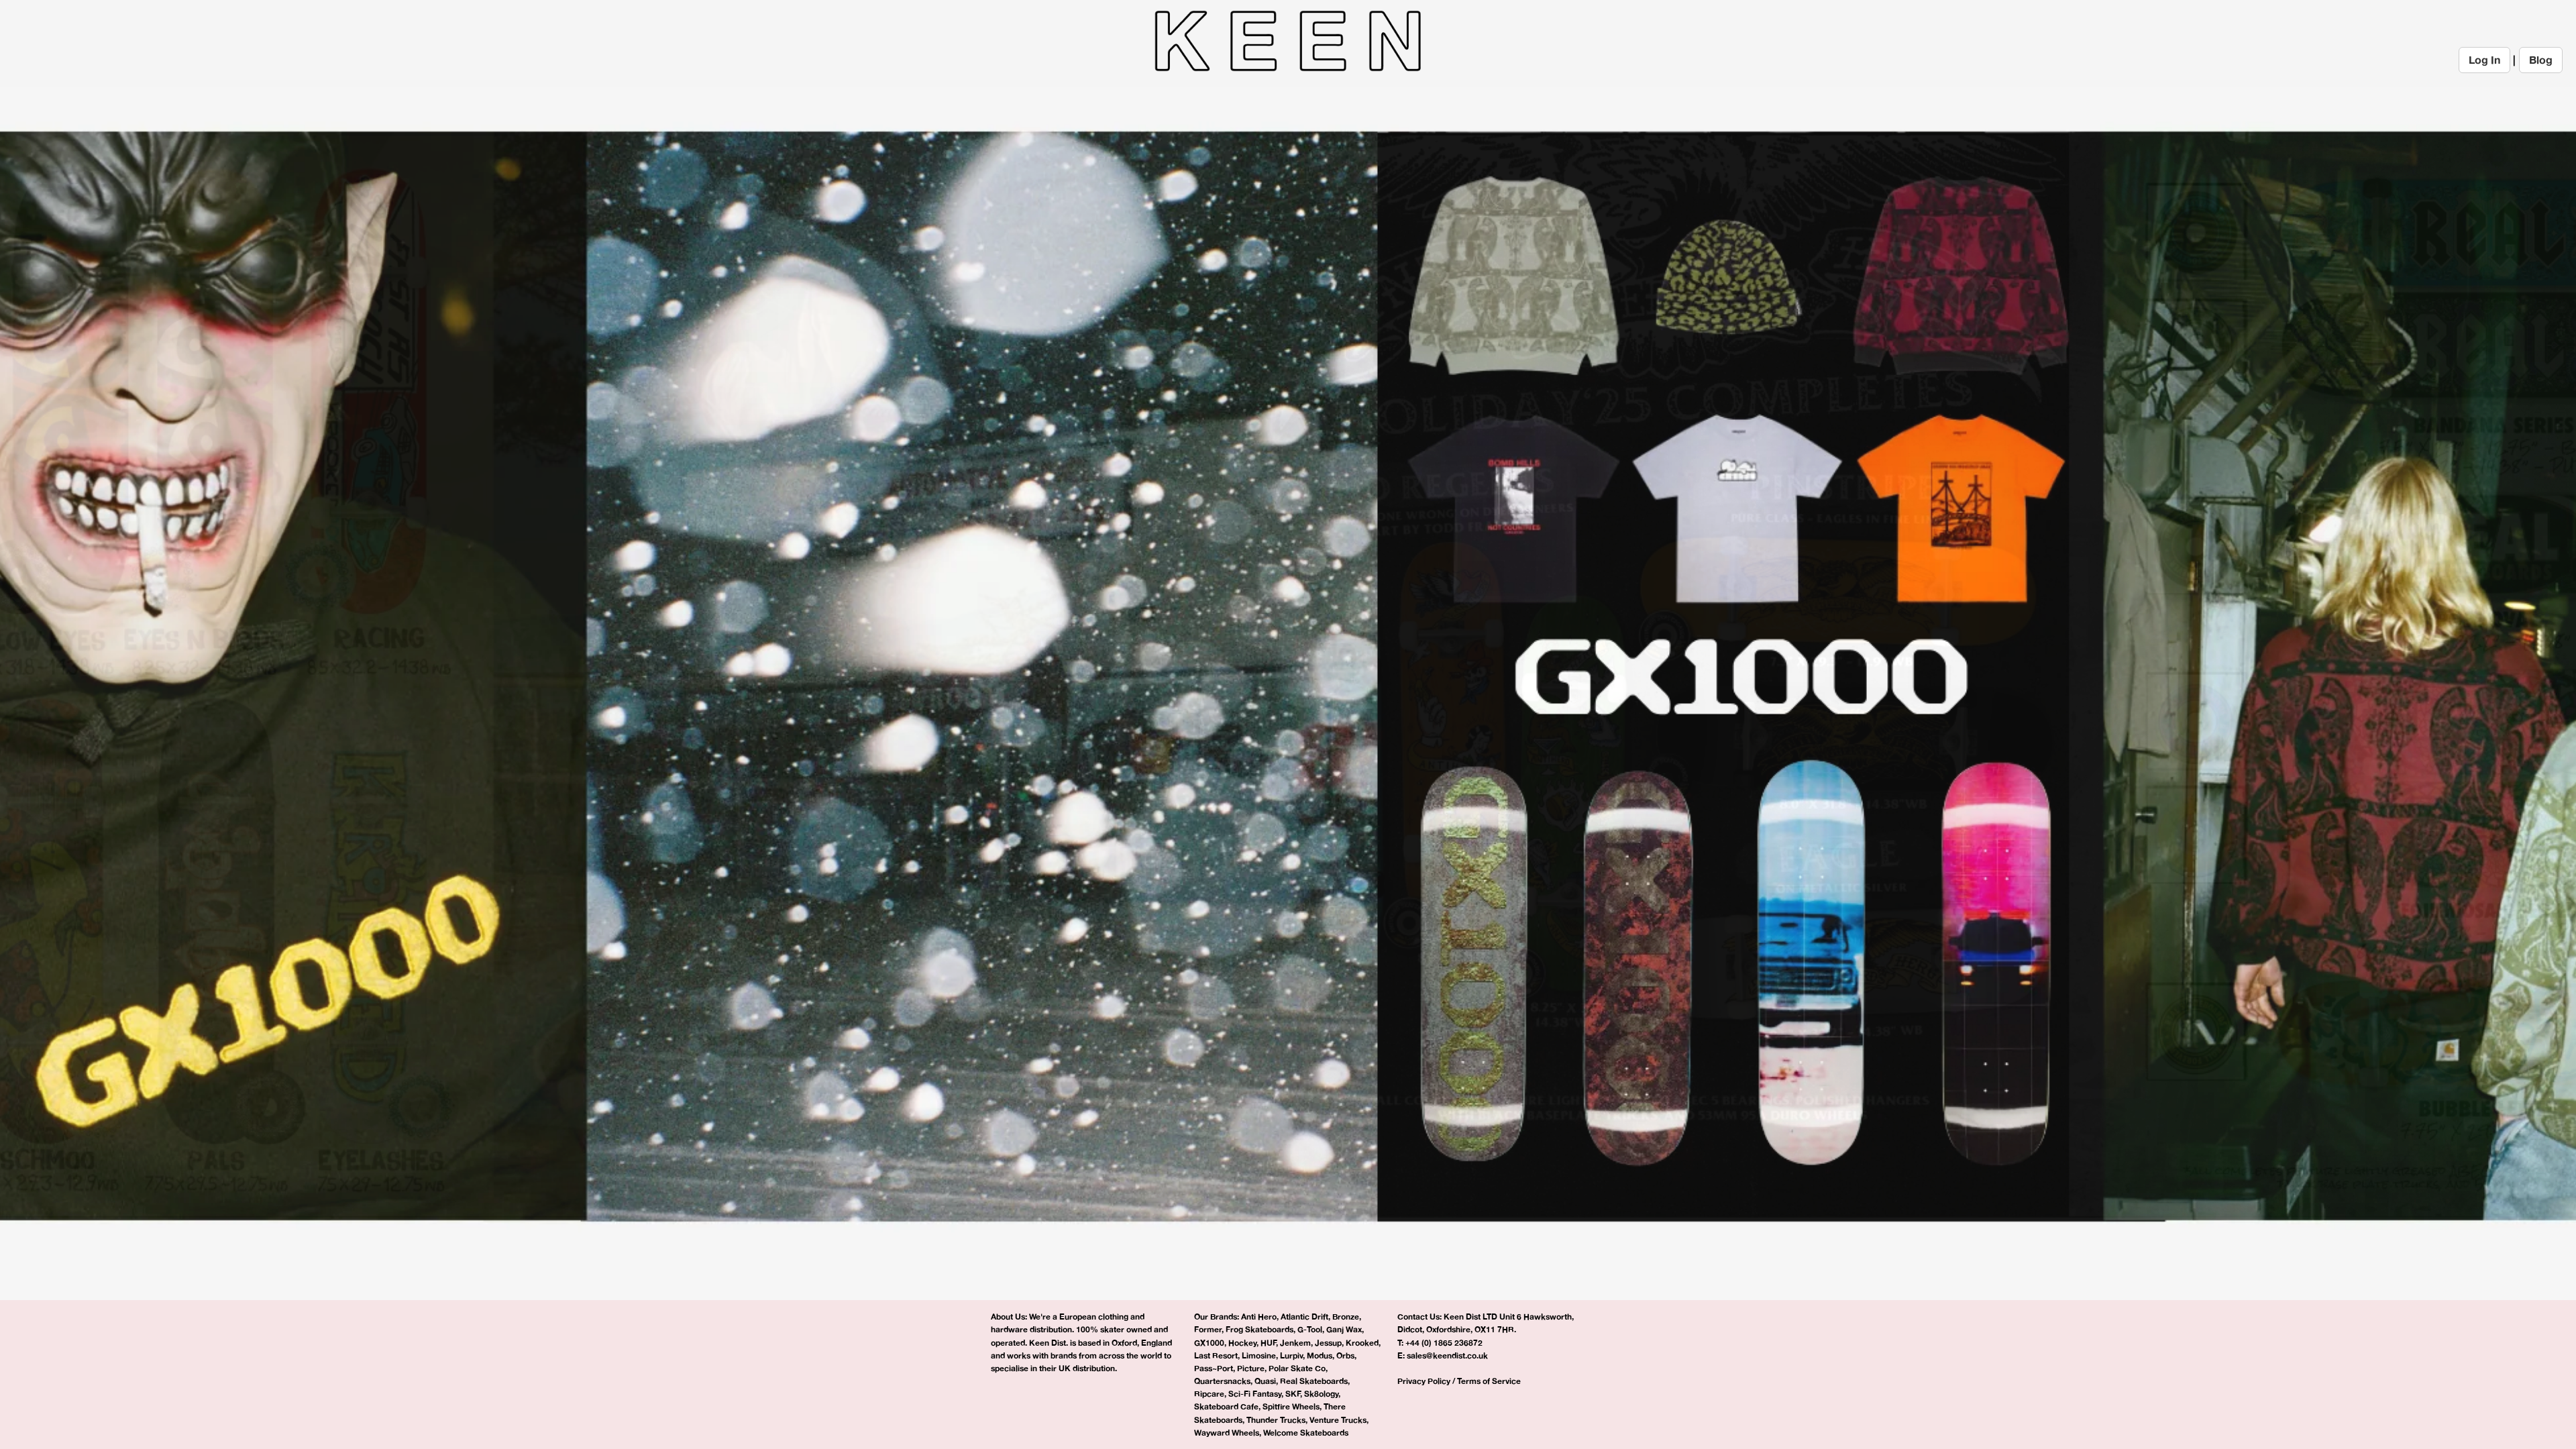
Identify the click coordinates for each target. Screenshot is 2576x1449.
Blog (2541, 60)
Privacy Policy (1424, 1381)
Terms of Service (1489, 1381)
